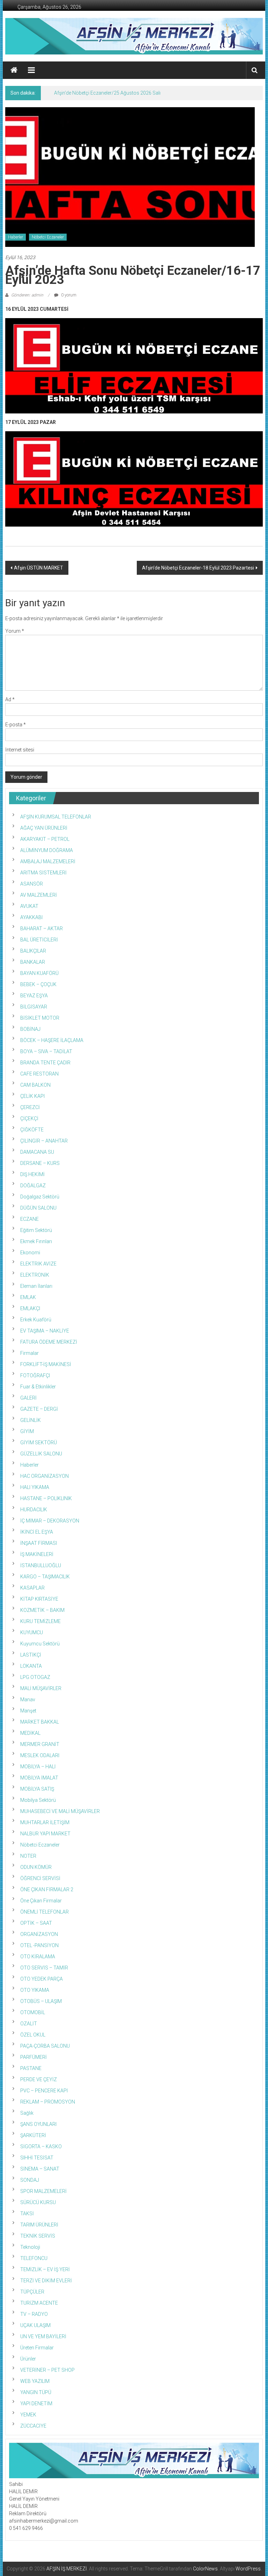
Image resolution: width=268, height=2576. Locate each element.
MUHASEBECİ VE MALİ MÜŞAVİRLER (60, 1811)
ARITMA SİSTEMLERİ (43, 873)
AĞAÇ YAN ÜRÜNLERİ (44, 828)
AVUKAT (29, 906)
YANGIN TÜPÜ (36, 2392)
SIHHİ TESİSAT (37, 2158)
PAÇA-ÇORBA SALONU (45, 2046)
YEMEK (28, 2415)
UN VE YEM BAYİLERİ (43, 2336)
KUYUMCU (32, 1632)
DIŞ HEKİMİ (32, 1174)
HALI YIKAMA (35, 1487)
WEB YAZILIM (35, 2381)
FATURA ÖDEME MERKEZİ (49, 1342)
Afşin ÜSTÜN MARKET (39, 568)
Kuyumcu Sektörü (40, 1644)
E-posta (16, 725)
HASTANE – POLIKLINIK (46, 1498)
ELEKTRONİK (35, 1275)
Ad (10, 699)
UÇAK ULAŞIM (35, 2325)
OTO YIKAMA (35, 1990)
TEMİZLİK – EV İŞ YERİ (45, 2269)
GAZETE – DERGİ (39, 1409)
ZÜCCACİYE (33, 2426)
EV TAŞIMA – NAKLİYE (45, 1331)
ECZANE (29, 1219)
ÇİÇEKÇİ (29, 1118)
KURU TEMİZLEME (40, 1621)
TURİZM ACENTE (39, 2303)
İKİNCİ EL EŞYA (37, 1532)
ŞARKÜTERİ (33, 2135)
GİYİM (27, 1431)
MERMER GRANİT (40, 1744)
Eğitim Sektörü (36, 1230)
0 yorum (68, 295)
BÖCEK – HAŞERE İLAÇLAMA (52, 1040)
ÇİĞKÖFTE (32, 1130)
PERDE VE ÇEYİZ (39, 2079)
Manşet (28, 1711)
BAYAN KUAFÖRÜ (39, 973)
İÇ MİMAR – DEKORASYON (50, 1521)
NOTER (28, 1856)
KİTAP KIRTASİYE (39, 1599)
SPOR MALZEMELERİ (43, 2191)
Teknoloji (30, 2247)
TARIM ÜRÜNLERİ (39, 2225)
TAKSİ (27, 2214)
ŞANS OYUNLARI (38, 2124)
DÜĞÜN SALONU (38, 1208)
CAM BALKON (35, 1085)
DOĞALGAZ (33, 1186)
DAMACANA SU (37, 1152)
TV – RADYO (34, 2314)
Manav (28, 1700)
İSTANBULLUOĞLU (41, 1565)
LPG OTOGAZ (35, 1677)
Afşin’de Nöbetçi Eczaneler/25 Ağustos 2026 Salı (107, 93)
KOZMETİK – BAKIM (42, 1610)
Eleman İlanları (36, 1286)
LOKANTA (31, 1666)
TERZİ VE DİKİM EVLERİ (46, 2281)
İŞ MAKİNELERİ (37, 1554)
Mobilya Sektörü (38, 1800)
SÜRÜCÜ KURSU (38, 2202)
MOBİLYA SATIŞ (37, 1789)
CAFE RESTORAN (39, 1074)
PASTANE (31, 2068)
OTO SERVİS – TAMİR (44, 1968)
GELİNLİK (31, 1420)
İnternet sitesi (20, 750)
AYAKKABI (31, 917)
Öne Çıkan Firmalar (41, 1901)
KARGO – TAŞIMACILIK (45, 1577)
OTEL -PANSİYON (39, 1945)
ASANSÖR (32, 884)
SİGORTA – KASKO (41, 2146)
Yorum (15, 631)
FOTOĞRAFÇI (35, 1375)
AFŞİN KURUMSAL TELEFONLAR (56, 817)
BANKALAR (33, 962)
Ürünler (28, 2359)
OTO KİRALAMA (38, 1957)
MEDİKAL (30, 1733)
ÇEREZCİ (30, 1107)
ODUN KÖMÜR (36, 1867)
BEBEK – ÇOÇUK (38, 984)
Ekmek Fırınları (36, 1241)
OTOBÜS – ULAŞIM (41, 2001)
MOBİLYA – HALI (38, 1767)
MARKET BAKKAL (40, 1722)
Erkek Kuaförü (36, 1320)
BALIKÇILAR (33, 951)
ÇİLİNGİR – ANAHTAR (44, 1141)
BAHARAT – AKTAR (42, 929)
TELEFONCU (34, 2258)
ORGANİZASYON (39, 1934)
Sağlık (27, 2113)
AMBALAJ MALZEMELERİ (48, 861)
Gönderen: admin (27, 295)
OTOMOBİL (33, 2012)
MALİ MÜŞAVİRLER (41, 1688)
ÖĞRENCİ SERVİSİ (40, 1878)
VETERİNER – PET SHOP (47, 2370)
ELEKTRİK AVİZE (38, 1264)
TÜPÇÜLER (32, 2292)
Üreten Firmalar (37, 2348)
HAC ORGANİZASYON (44, 1476)
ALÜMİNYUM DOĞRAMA (47, 850)
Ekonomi (30, 1253)
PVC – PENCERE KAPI (44, 2091)
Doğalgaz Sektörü (40, 1197)
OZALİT (29, 2024)
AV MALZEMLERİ (39, 895)
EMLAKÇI (30, 1308)
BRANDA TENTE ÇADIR (45, 1063)
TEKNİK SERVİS (38, 2236)
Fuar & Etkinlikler (38, 1387)
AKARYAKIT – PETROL (45, 839)
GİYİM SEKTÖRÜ (39, 1443)
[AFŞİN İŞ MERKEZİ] (14, 70)
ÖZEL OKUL (33, 2035)
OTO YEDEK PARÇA (42, 1979)
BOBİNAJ (30, 1029)
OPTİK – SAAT (36, 1923)
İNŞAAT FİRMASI (39, 1543)
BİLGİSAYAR (34, 1007)
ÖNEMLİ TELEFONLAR (44, 1912)
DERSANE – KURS (40, 1163)
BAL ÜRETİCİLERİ (39, 940)
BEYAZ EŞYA (34, 996)
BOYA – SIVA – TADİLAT (46, 1051)
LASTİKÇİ (31, 1655)
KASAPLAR (32, 1588)
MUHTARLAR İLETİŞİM (45, 1822)
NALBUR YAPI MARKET (45, 1834)
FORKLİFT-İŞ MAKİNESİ (46, 1364)
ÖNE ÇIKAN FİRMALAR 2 (47, 1889)
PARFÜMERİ (33, 2057)
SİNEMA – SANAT (40, 2169)
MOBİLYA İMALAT (39, 1778)
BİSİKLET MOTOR (40, 1018)
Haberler (16, 237)
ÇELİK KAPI (32, 1096)
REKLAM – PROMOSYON (48, 2102)
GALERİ (28, 1398)
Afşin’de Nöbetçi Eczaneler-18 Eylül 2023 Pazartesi (198, 568)
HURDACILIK (34, 1510)
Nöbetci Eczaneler (48, 237)
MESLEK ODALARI (40, 1755)
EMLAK (28, 1297)
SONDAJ (30, 2180)
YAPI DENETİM (36, 2403)
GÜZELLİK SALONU (41, 1454)
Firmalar (29, 1353)
